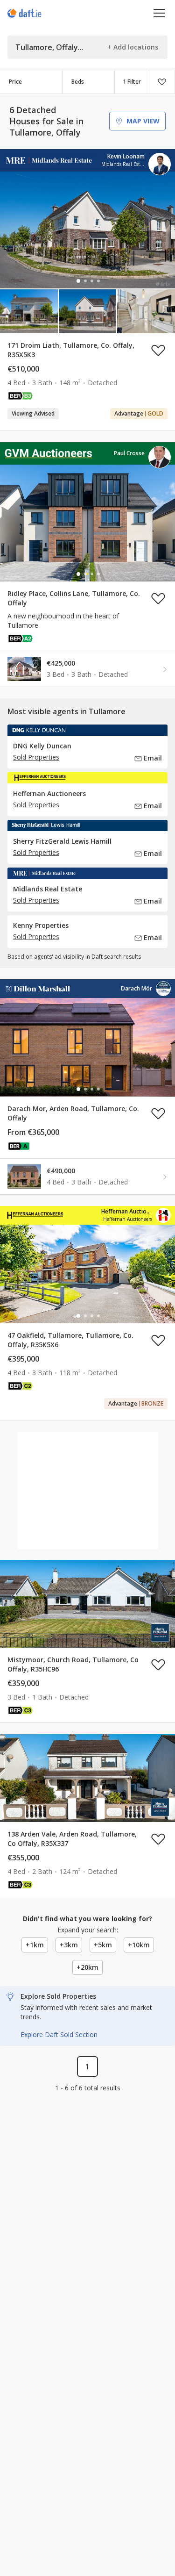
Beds (78, 82)
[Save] (162, 82)
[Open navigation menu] (159, 13)
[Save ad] (158, 350)
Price (15, 82)
